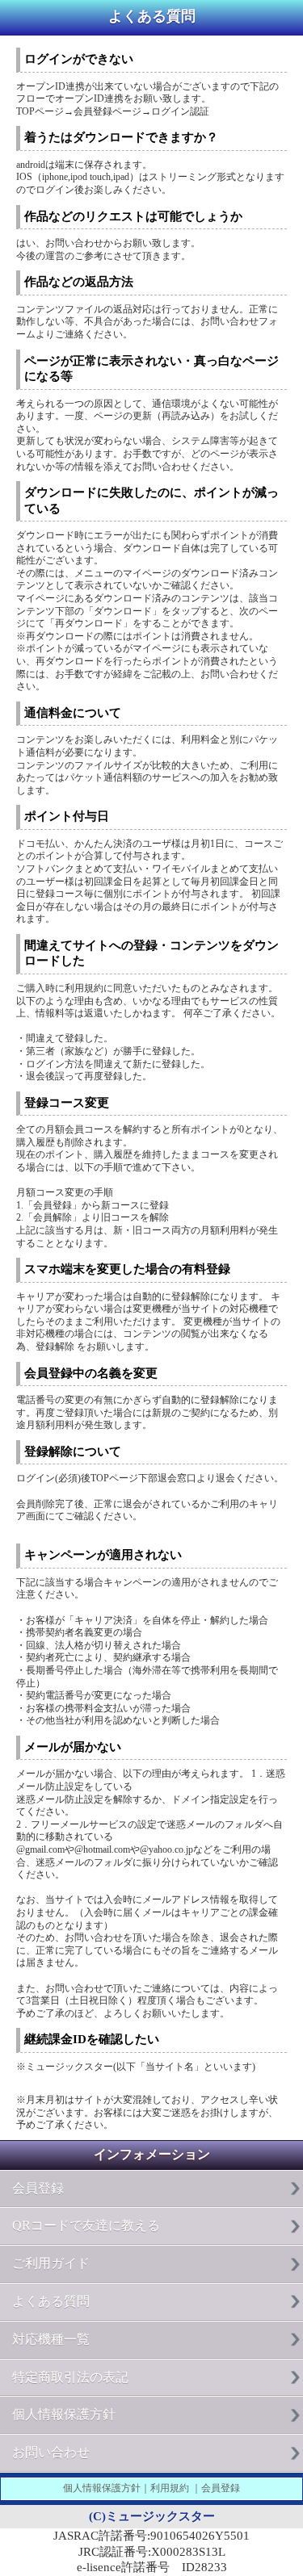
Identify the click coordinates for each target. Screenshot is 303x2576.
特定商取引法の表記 (70, 2377)
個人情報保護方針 (64, 2414)
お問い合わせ (51, 2452)
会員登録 (38, 2188)
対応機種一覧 (51, 2339)
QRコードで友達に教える (86, 2225)
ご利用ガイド (51, 2263)
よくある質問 (51, 2301)
